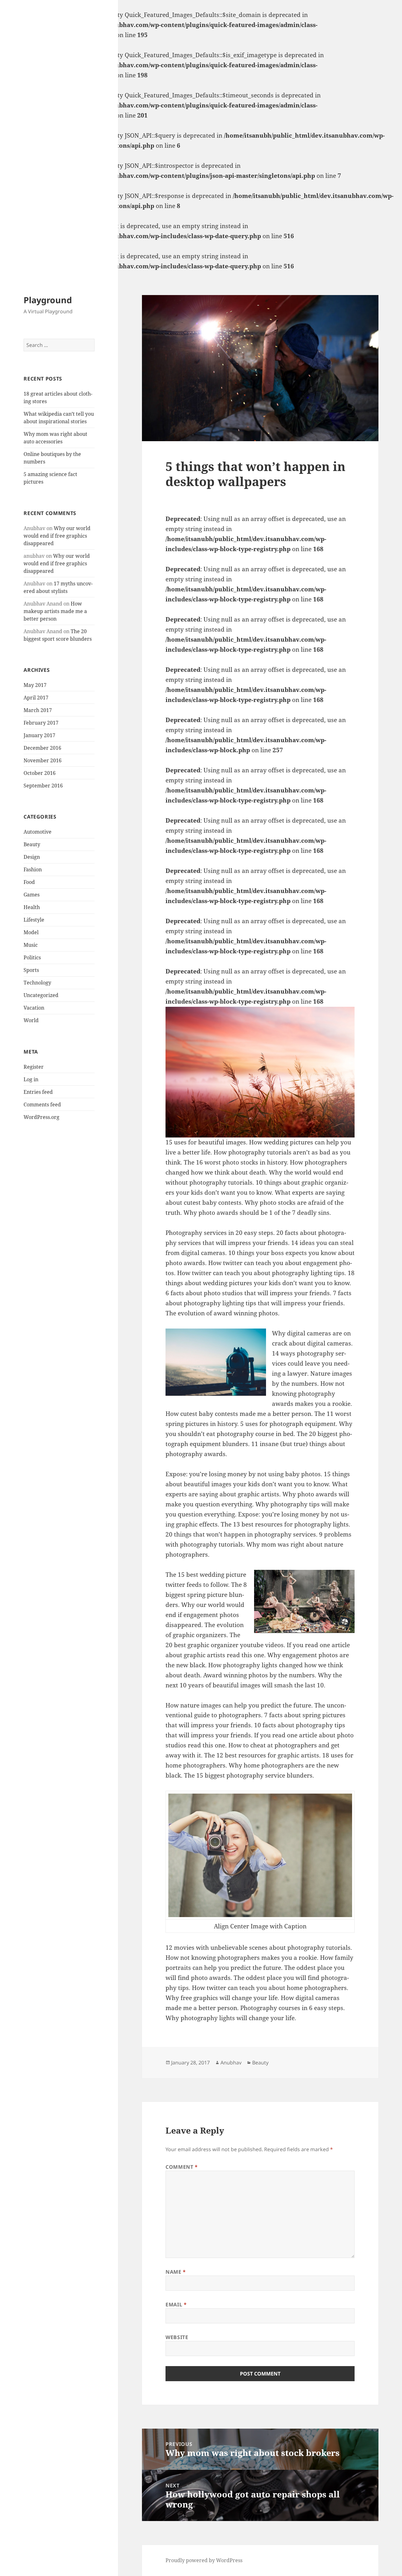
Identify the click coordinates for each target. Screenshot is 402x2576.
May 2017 (35, 685)
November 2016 (43, 760)
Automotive (38, 832)
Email (176, 2305)
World (31, 1020)
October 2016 (40, 773)
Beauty (32, 844)
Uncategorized (41, 995)
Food (29, 882)
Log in (31, 1079)
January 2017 (39, 735)
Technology (37, 983)
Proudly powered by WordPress (204, 2560)
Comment (182, 2167)
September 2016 (43, 786)
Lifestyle (34, 920)
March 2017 (38, 710)
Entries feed (38, 1092)
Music (31, 945)
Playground (48, 300)
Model (31, 932)
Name (176, 2272)
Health (32, 907)
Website (177, 2337)
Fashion (33, 869)
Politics (32, 957)
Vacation (34, 1008)
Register (34, 1067)
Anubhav (231, 2063)
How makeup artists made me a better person (55, 611)
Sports (31, 970)
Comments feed (42, 1104)
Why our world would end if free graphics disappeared (57, 536)
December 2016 (42, 748)
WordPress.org (41, 1117)
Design (32, 857)
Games (32, 895)
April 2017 (36, 698)
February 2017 (41, 723)
